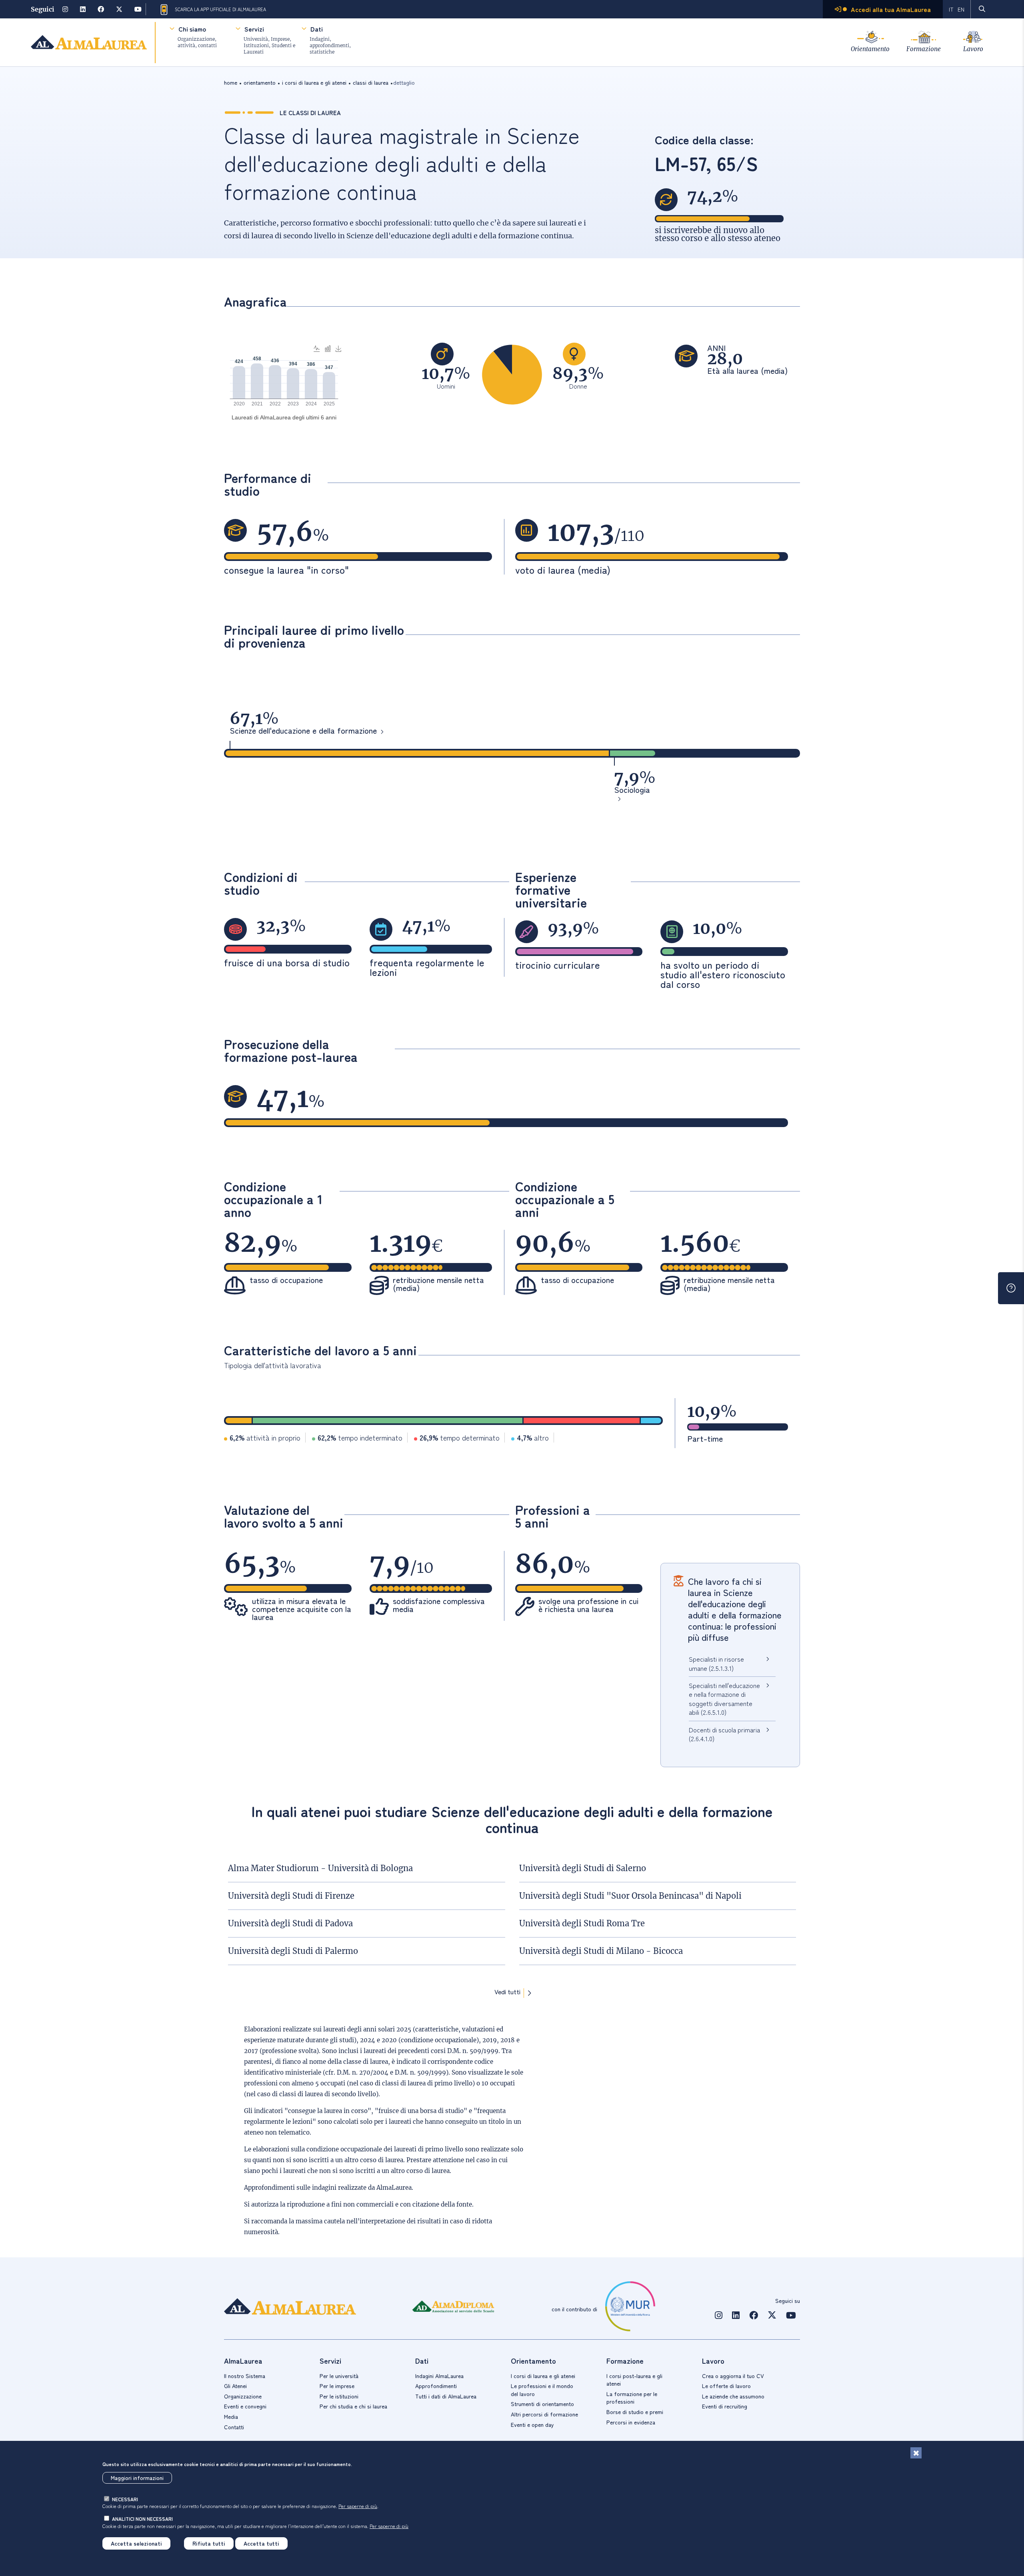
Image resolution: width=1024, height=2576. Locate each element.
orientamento (260, 82)
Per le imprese (337, 2386)
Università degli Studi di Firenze (291, 1896)
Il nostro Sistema (245, 2376)
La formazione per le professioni (632, 2398)
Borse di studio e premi (635, 2412)
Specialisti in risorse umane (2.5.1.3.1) (716, 1663)
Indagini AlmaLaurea (439, 2376)
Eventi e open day (532, 2424)
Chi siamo (192, 29)
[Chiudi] (916, 2453)
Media (231, 2416)
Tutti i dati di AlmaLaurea (446, 2396)
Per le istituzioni (339, 2396)
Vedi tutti (507, 1992)
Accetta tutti (261, 2543)
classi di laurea (371, 82)
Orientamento (870, 49)
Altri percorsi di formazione (544, 2414)
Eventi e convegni (245, 2406)
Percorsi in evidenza (631, 2422)
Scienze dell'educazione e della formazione (303, 731)
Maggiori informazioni (137, 2478)
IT (951, 9)
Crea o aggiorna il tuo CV (733, 2376)
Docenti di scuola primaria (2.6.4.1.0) (724, 1734)
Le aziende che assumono (733, 2396)
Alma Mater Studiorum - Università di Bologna (320, 1868)
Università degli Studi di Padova (290, 1923)
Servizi (254, 29)
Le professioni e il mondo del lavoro (542, 2390)
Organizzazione (243, 2396)
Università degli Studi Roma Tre (582, 1923)
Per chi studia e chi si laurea (353, 2406)
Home (231, 82)
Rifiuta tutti (209, 2543)
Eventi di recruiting (725, 2406)
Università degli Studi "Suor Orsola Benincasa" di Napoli (630, 1896)
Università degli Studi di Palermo (293, 1951)
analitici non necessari (142, 2519)
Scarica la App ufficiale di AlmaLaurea (220, 9)
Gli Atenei (235, 2386)
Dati (317, 29)
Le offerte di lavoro (726, 2386)
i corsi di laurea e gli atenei (314, 82)
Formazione (924, 49)
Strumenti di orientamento (542, 2404)
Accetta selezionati (136, 2543)
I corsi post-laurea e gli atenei (634, 2380)
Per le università (339, 2376)
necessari (125, 2499)
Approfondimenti (436, 2386)
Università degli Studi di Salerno (583, 1868)
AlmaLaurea (394, 2188)
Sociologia (632, 790)
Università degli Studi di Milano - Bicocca (601, 1951)
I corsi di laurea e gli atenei (543, 2376)
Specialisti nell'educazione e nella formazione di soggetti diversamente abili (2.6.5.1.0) (724, 1699)
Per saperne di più (358, 2506)
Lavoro (973, 49)
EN (961, 9)
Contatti (234, 2427)
